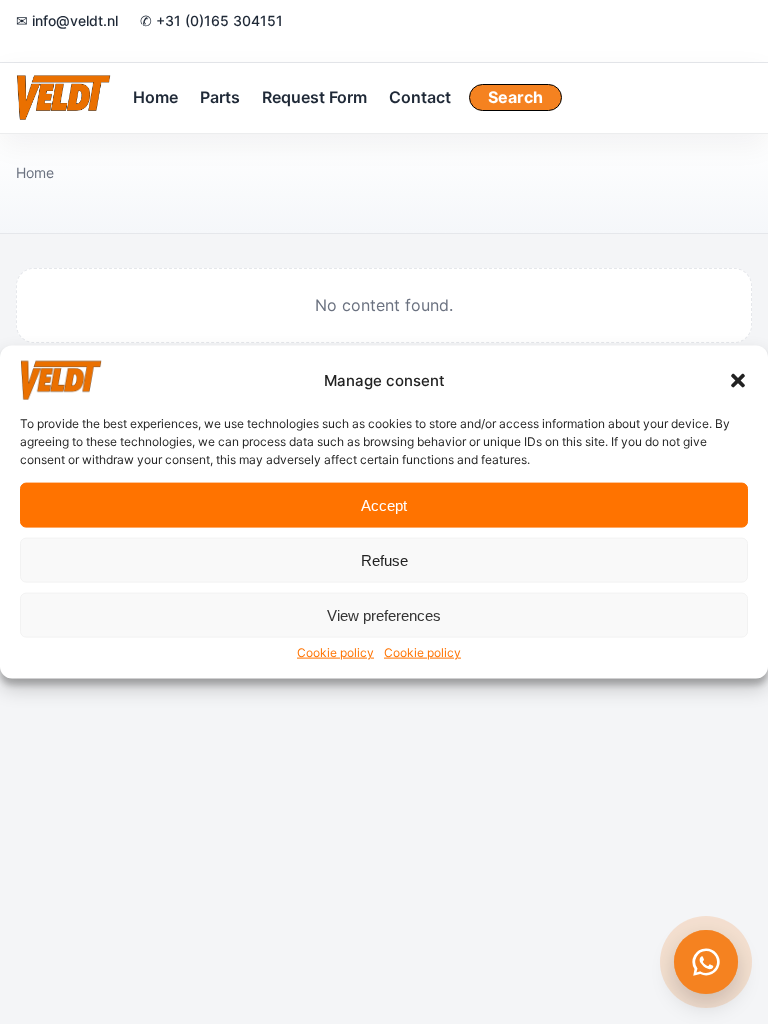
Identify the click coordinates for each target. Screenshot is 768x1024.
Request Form (314, 97)
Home (155, 97)
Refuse (384, 559)
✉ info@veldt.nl (67, 20)
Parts (220, 97)
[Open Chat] (706, 962)
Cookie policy (335, 652)
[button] (738, 381)
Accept (384, 504)
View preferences (384, 614)
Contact (420, 97)
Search (515, 97)
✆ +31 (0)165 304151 (211, 20)
